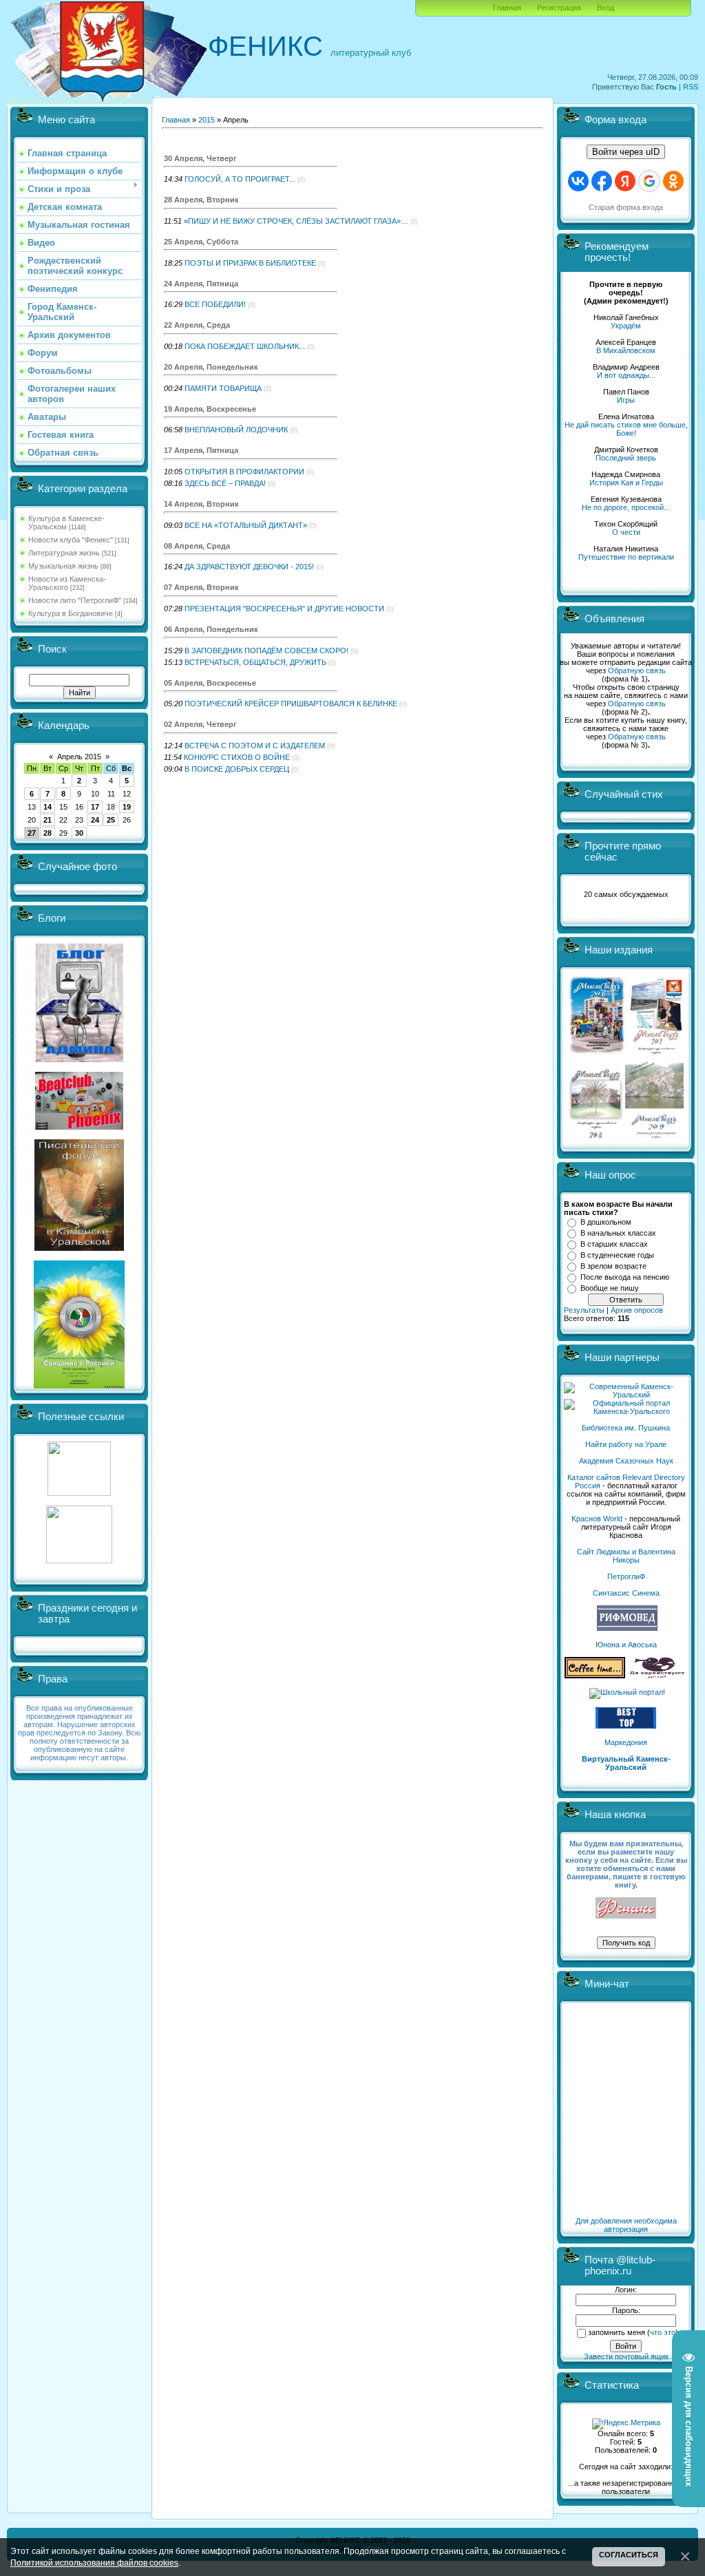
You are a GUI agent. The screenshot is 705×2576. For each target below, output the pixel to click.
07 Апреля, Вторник (201, 587)
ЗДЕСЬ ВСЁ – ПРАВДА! (225, 483)
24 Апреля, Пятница (201, 284)
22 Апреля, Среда (197, 325)
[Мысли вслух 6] (597, 1053)
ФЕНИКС (265, 46)
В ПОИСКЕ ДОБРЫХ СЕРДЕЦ (237, 769)
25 (111, 820)
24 (95, 820)
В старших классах (614, 1244)
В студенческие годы (617, 1255)
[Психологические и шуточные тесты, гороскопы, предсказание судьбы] (79, 1493)
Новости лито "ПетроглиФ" (75, 600)
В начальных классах (618, 1233)
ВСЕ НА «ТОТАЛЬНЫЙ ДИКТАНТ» (246, 525)
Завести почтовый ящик (626, 2356)
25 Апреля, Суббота (201, 242)
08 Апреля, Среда (197, 546)
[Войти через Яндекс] (625, 181)
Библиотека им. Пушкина (626, 1428)
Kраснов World (597, 1519)
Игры (626, 400)
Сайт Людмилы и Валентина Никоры (626, 1556)
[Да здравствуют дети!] (657, 1676)
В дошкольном (606, 1222)
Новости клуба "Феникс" (71, 540)
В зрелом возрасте (613, 1266)
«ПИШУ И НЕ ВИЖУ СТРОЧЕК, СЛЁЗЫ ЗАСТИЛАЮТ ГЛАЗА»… (296, 221)
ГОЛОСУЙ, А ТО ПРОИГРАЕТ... (240, 179)
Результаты (584, 1310)
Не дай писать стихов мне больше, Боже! (626, 429)
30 (79, 833)
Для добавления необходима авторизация (626, 2225)
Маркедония (626, 1742)
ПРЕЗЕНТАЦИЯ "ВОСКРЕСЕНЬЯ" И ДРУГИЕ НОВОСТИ (284, 609)
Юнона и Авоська (626, 1645)
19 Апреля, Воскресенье (210, 409)
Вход (606, 8)
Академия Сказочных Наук (626, 1461)
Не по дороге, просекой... (626, 507)
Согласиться (629, 2555)
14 (48, 807)
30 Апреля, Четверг (200, 158)
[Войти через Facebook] (602, 181)
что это (663, 2332)
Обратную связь (637, 671)
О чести (626, 532)
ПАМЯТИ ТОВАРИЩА (223, 388)
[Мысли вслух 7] (656, 1053)
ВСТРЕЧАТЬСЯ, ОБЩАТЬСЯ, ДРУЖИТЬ (255, 662)
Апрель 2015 (79, 757)
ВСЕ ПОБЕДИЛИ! (215, 304)
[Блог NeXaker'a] (79, 1059)
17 (95, 807)
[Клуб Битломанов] (79, 1127)
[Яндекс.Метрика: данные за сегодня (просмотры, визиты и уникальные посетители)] (626, 2424)
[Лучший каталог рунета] (626, 1726)
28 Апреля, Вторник (201, 200)
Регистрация (559, 8)
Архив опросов (637, 1310)
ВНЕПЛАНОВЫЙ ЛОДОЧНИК (236, 430)
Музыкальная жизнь (63, 566)
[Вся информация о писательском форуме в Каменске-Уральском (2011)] (79, 1248)
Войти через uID (626, 152)
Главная (507, 8)
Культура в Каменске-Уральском (66, 522)
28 (48, 833)
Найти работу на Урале (626, 1444)
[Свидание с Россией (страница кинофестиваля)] (79, 1386)
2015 (207, 120)
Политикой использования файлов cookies (94, 2563)
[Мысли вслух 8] (596, 1136)
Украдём (626, 326)
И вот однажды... (626, 375)
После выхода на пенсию (625, 1277)
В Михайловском (626, 350)
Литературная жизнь (64, 553)
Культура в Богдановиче (71, 613)
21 (48, 820)
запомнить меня (617, 2332)
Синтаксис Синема (626, 1593)
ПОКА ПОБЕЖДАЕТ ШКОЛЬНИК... (245, 346)
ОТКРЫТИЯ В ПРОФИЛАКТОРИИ (244, 472)
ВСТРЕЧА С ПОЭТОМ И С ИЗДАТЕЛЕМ (255, 746)
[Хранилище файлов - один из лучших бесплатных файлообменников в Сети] (79, 1561)
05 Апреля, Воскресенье (210, 683)
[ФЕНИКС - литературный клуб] (626, 1909)
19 (127, 807)
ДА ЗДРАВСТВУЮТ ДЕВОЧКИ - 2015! (249, 567)
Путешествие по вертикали (626, 557)
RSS (691, 87)
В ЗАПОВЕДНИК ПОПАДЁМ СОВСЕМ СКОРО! (266, 651)
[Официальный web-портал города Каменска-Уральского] (626, 1411)
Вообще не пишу (610, 1288)
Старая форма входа (626, 207)
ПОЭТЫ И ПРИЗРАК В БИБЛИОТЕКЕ (250, 263)
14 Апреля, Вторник (201, 504)
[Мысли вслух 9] (654, 1136)
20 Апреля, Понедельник (211, 367)
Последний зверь (626, 458)
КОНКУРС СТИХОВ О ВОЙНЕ (237, 757)
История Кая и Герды (626, 483)
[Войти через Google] (649, 181)
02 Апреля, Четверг (200, 724)
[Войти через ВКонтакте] (578, 181)
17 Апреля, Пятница (201, 450)
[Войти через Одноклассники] (673, 181)
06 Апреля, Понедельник (211, 629)
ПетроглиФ (626, 1576)
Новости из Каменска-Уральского (67, 583)
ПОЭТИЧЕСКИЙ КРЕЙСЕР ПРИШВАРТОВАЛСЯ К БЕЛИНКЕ (291, 704)
